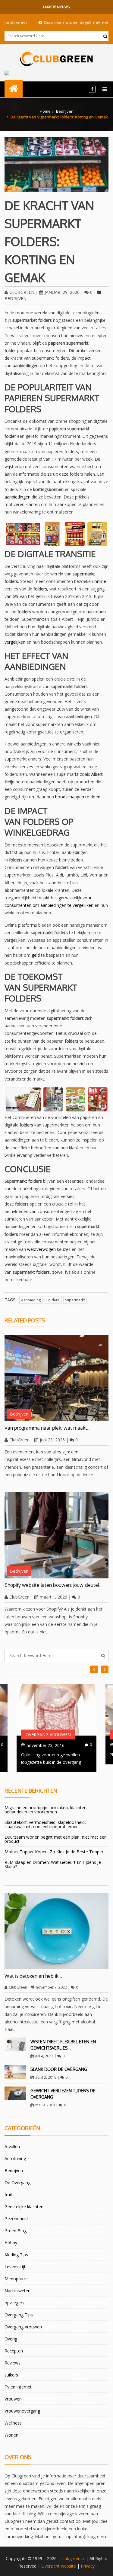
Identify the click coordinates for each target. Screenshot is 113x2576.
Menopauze (16, 2279)
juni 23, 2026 (52, 1440)
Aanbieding (31, 1300)
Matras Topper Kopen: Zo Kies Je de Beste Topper (54, 1852)
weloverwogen (41, 1249)
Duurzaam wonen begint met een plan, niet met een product (56, 1839)
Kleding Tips (16, 2255)
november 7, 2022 (51, 1987)
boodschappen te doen (78, 797)
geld (36, 955)
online (100, 581)
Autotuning (15, 2158)
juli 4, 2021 (44, 2056)
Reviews (13, 2363)
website (68, 2566)
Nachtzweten (17, 2291)
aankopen (96, 612)
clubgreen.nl (73, 2558)
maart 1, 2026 (53, 1597)
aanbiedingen (17, 497)
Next (94, 1669)
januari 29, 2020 (62, 292)
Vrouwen (13, 2399)
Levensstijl (15, 2267)
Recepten (14, 2351)
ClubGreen (22, 292)
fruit (8, 2195)
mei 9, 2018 (45, 2105)
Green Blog (16, 2231)
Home (45, 111)
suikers (11, 2375)
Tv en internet (18, 2387)
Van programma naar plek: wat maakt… (48, 1428)
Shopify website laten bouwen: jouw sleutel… (54, 1585)
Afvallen (12, 2146)
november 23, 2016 (46, 1745)
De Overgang (17, 2183)
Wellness (13, 2423)
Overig (11, 2339)
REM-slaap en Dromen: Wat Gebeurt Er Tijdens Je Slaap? (53, 1864)
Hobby (11, 2243)
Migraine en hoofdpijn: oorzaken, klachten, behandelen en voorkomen (46, 1810)
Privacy (88, 2566)
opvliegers (14, 2303)
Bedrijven (65, 111)
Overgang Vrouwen (48, 1735)
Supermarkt (75, 1300)
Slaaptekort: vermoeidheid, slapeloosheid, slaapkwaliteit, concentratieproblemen (45, 1824)
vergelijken (15, 642)
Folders (53, 1300)
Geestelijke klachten (24, 2207)
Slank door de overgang (59, 2069)
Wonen (11, 2435)
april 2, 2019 (46, 2077)
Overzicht (50, 2566)
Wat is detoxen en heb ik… (33, 1976)
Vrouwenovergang (22, 2411)
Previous (105, 1669)
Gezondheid (16, 2219)
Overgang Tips (19, 2315)
